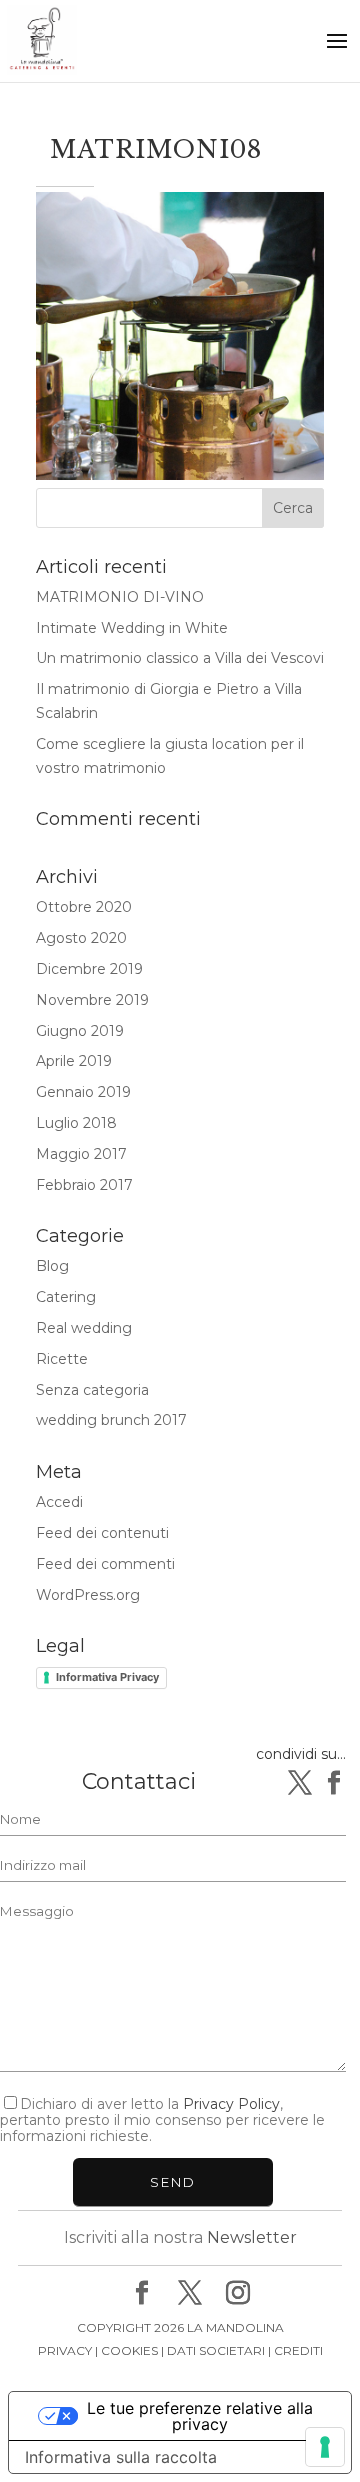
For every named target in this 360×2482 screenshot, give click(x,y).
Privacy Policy (231, 2104)
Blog (52, 1266)
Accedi (59, 1502)
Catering (66, 1297)
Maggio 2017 (81, 1154)
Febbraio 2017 (84, 1185)
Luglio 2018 (76, 1123)
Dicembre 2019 (89, 969)
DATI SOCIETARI (216, 2350)
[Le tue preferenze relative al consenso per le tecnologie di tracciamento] (325, 2447)
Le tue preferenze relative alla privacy (200, 2416)
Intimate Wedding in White (132, 628)
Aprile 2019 (74, 1061)
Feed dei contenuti (102, 1533)
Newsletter (252, 2237)
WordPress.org (88, 1595)
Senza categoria (92, 1390)
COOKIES (129, 2350)
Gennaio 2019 (83, 1092)
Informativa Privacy (107, 1677)
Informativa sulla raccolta (121, 2457)
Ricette (62, 1359)
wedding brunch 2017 (111, 1420)
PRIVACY (65, 2350)
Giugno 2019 (80, 1031)
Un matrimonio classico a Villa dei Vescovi (180, 658)
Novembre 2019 (92, 1000)
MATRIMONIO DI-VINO (120, 597)
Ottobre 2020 (84, 907)
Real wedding (84, 1328)
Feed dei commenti (105, 1564)
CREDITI (298, 2350)
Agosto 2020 (81, 938)
